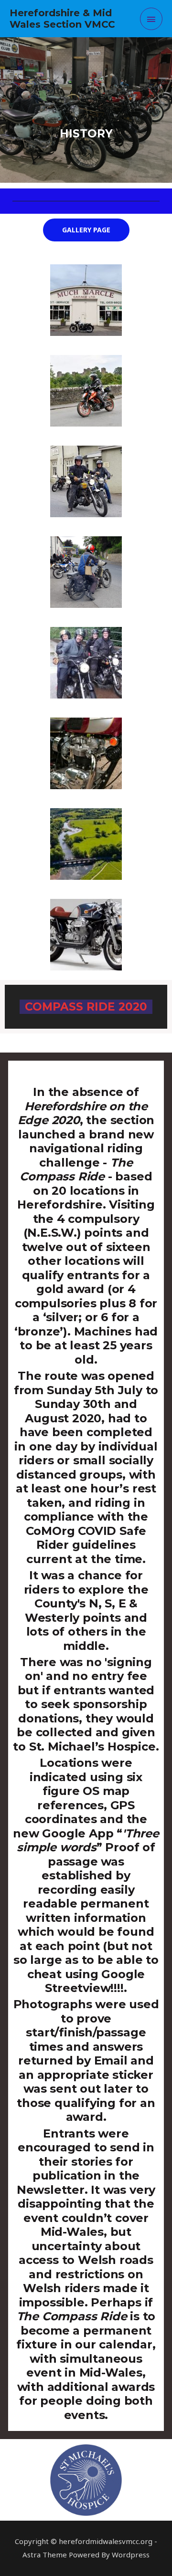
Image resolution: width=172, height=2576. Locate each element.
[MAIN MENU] (151, 19)
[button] (86, 230)
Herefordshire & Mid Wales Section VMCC (62, 19)
